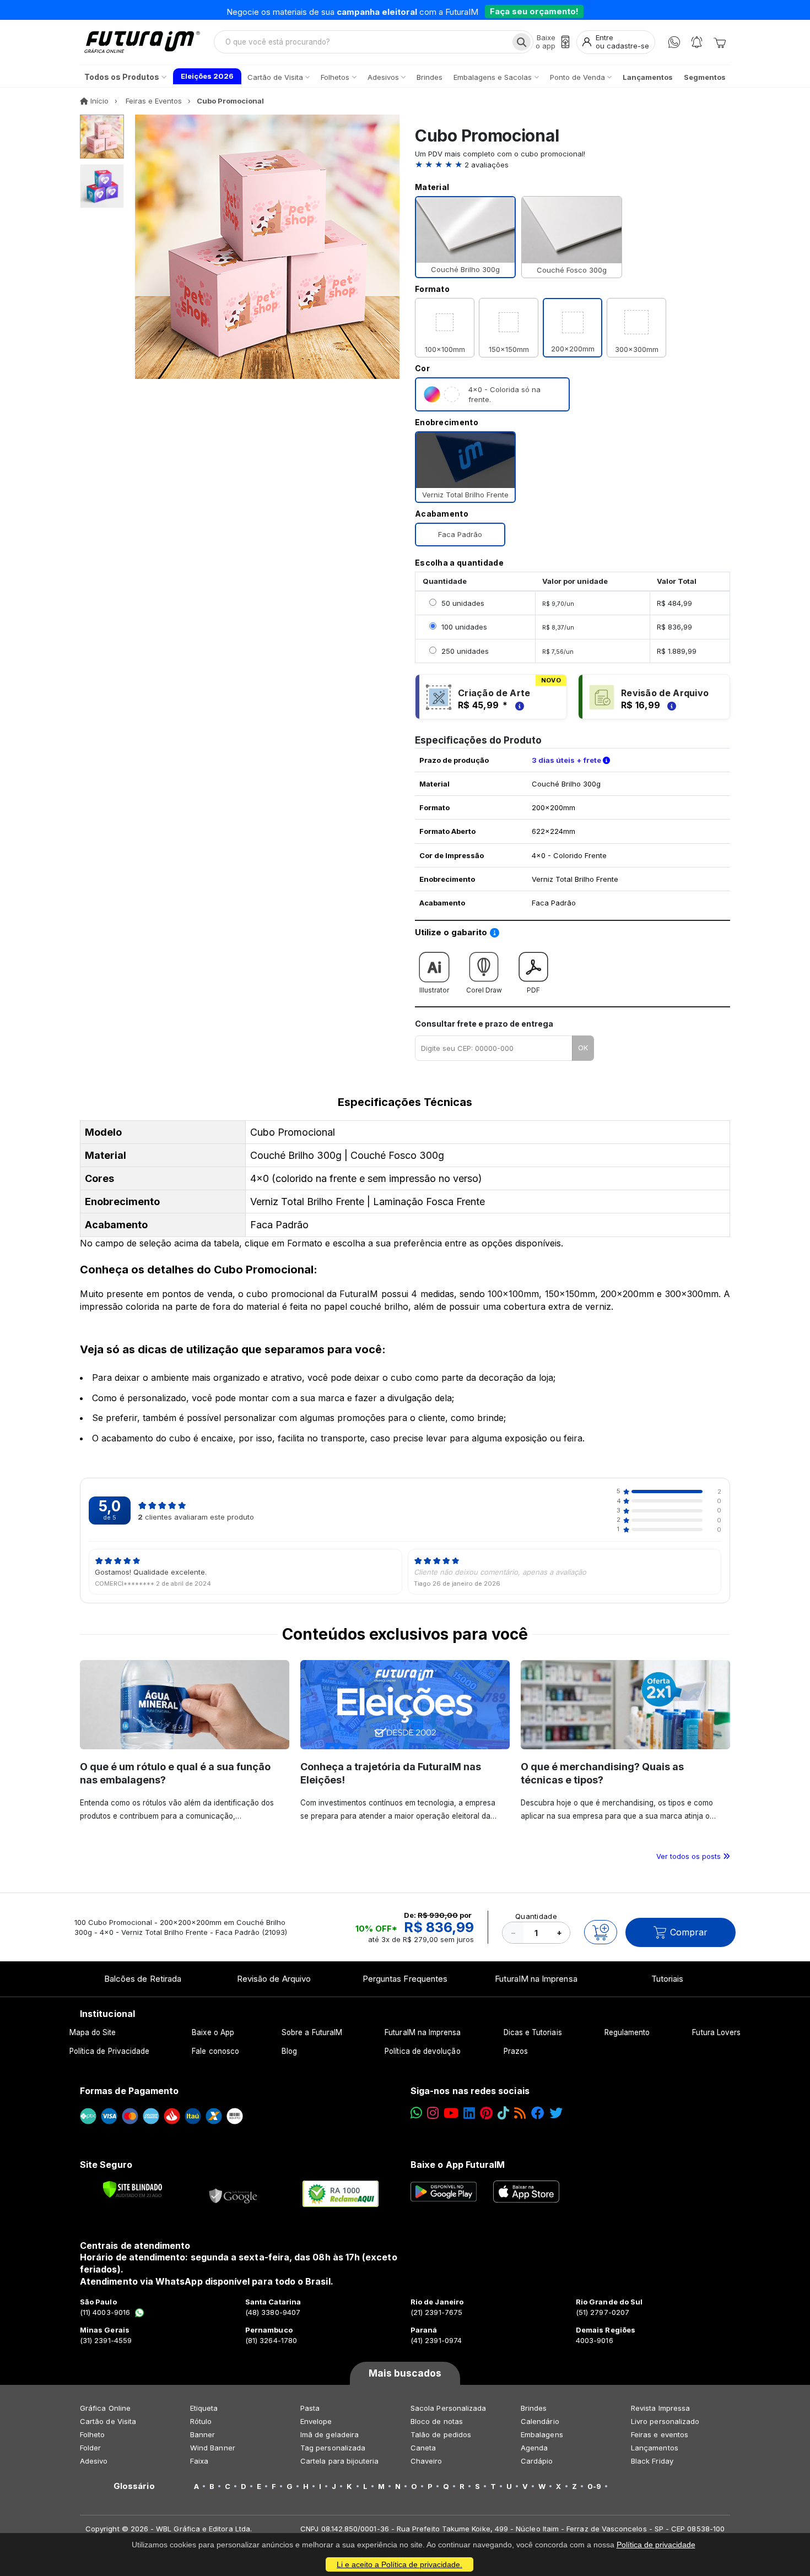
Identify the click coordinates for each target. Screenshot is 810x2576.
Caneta (423, 2448)
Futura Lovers (716, 2032)
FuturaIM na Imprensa (536, 1979)
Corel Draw (484, 990)
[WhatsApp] (674, 42)
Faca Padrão (460, 534)
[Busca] (522, 42)
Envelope (316, 2421)
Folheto (92, 2434)
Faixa (199, 2461)
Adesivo (94, 2461)
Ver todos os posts (690, 1856)
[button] (573, 165)
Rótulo (201, 2421)
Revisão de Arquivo (274, 1979)
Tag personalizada (333, 2448)
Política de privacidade (656, 2545)
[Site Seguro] (234, 2194)
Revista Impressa (660, 2408)
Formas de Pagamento (129, 2091)
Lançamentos (655, 2448)
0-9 (594, 2486)
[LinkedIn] (469, 2113)
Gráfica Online (105, 2408)
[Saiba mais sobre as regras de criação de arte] (518, 705)
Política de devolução (422, 2051)
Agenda (534, 2448)
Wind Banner (213, 2448)
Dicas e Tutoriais (533, 2032)
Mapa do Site (93, 2032)
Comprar (689, 1932)
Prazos (516, 2051)
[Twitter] (556, 2113)
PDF (533, 990)
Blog (289, 2051)
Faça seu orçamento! (534, 10)
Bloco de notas (437, 2421)
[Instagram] (433, 2113)
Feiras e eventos (660, 2434)
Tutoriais (668, 1979)
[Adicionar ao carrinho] (601, 1932)
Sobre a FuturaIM (312, 2032)
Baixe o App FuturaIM (458, 2165)
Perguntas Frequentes (405, 1979)
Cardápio (537, 2461)
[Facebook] (538, 2113)
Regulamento (627, 2032)
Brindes (534, 2408)
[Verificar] (133, 2189)
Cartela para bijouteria (340, 2461)
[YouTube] (451, 2113)
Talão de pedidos (441, 2434)
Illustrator (434, 990)
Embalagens (542, 2434)
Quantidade (536, 1916)
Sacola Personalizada (448, 2408)
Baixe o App (213, 2032)
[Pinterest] (486, 2113)
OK (583, 1048)
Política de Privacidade (110, 2051)
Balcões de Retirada (143, 1979)
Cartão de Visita (108, 2421)
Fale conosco (215, 2051)
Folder (90, 2448)
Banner (202, 2434)
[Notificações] (697, 42)
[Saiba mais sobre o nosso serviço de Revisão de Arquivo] (670, 705)
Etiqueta (204, 2408)
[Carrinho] (720, 42)
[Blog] (520, 2113)
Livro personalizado (665, 2421)
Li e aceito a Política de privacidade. (399, 2564)
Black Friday (652, 2461)
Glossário (134, 2486)
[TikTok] (503, 2113)
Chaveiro (426, 2461)
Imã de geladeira (330, 2434)
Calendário (540, 2421)
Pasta (310, 2408)
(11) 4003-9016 (105, 2312)
